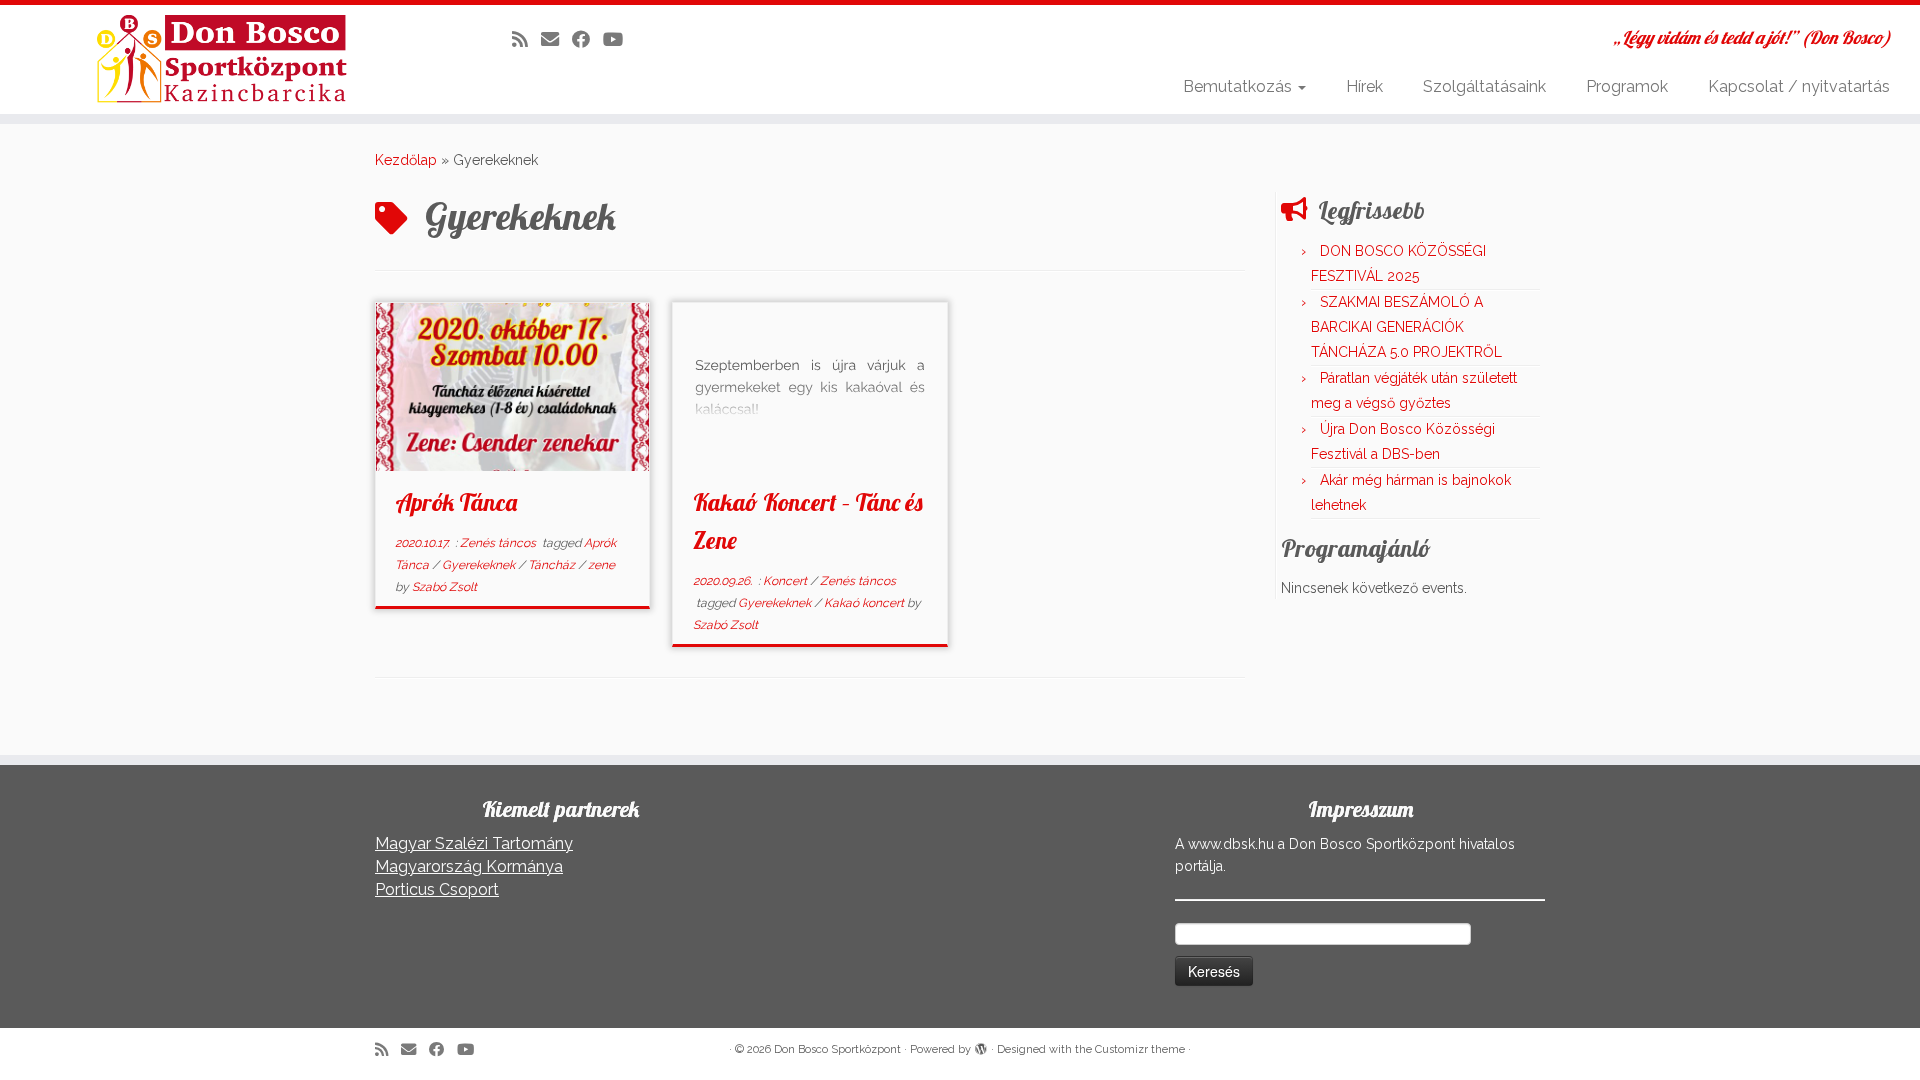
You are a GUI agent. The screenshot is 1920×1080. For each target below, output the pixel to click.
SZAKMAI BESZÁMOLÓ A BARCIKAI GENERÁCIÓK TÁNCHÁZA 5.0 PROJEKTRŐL (1406, 327)
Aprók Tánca (456, 502)
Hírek (1364, 86)
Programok (1627, 86)
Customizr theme (1140, 1049)
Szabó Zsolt (444, 587)
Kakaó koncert (865, 603)
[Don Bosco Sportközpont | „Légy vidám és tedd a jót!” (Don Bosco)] (221, 59)
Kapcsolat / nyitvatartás (1799, 86)
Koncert (786, 581)
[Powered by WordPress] (981, 1046)
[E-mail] (556, 39)
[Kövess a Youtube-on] (619, 39)
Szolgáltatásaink (1484, 86)
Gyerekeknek (480, 565)
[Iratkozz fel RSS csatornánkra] (526, 39)
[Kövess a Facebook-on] (587, 39)
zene (601, 565)
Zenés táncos (499, 543)
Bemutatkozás (1239, 86)
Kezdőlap (406, 160)
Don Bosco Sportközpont (837, 1049)
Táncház (553, 565)
